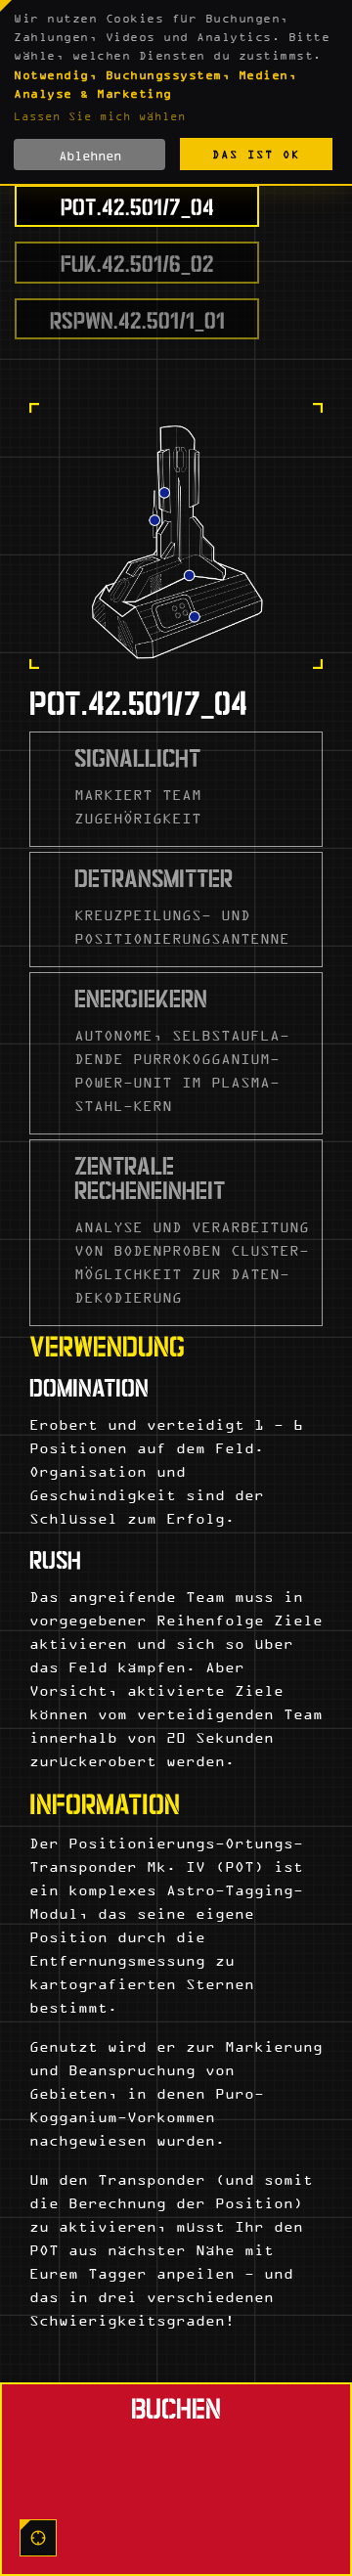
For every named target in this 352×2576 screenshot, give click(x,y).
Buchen (176, 2406)
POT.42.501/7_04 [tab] (137, 205)
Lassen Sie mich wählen (100, 116)
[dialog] (176, 93)
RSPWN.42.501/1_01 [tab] (137, 318)
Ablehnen (90, 155)
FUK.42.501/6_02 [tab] (137, 262)
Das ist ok (256, 154)
